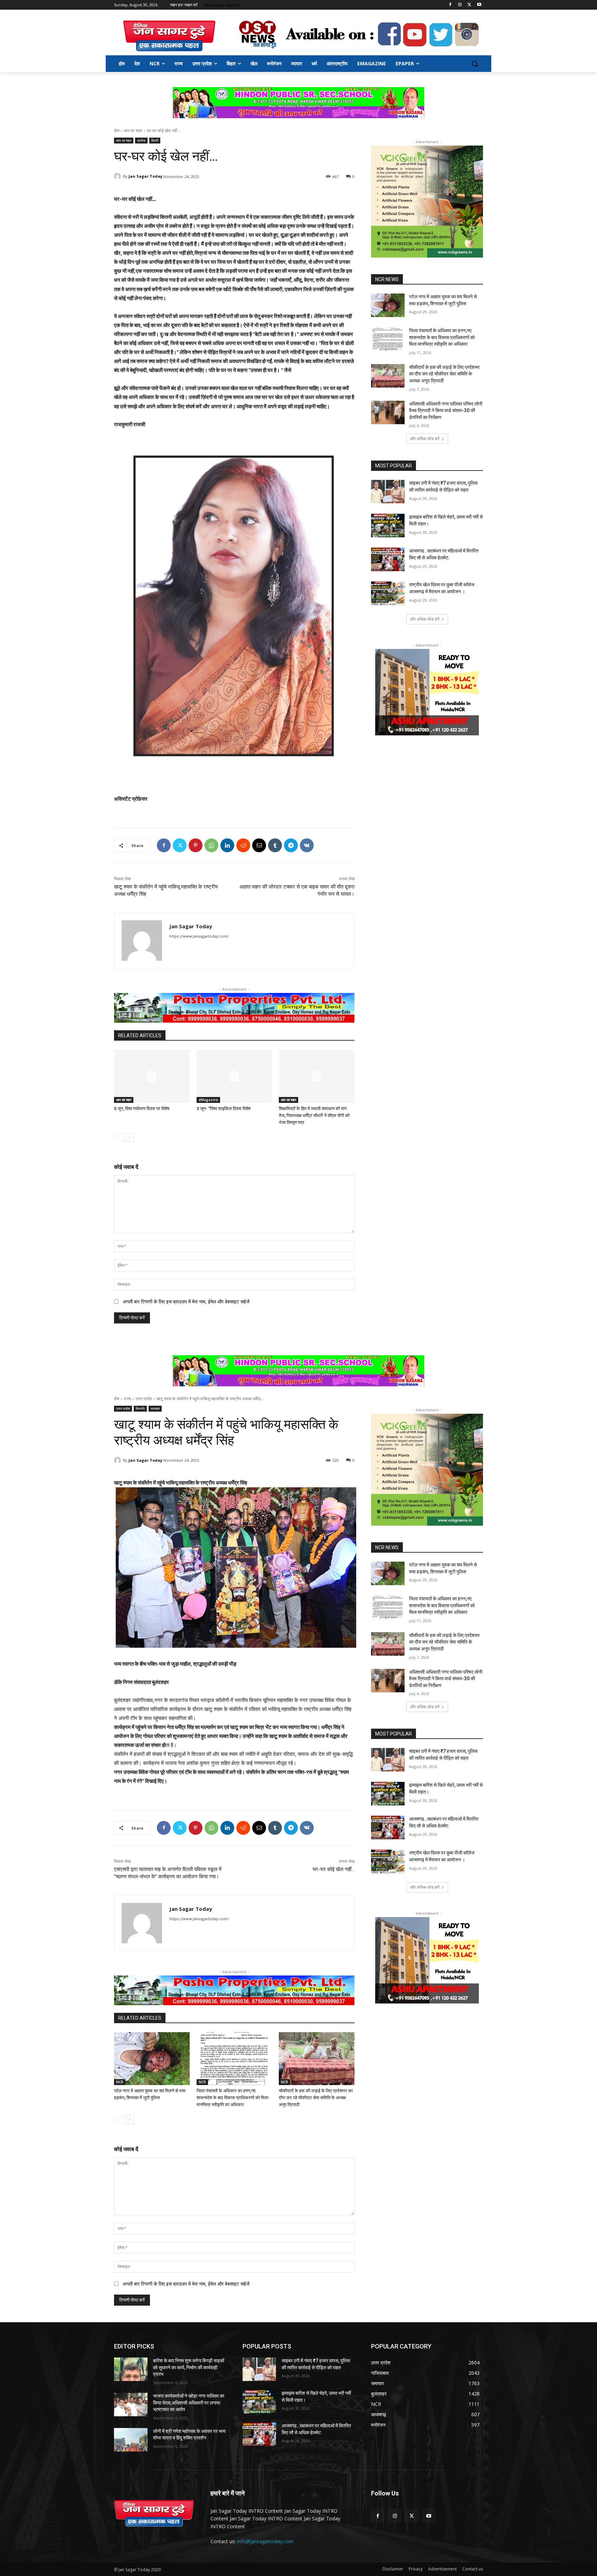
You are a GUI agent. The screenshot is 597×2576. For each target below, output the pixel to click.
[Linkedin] (227, 845)
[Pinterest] (196, 845)
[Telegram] (291, 845)
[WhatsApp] (211, 845)
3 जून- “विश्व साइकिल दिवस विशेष (224, 1109)
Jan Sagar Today (145, 176)
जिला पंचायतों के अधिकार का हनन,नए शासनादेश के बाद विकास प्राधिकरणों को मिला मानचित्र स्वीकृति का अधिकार (442, 337)
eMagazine (208, 1100)
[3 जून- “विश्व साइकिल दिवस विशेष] (234, 1076)
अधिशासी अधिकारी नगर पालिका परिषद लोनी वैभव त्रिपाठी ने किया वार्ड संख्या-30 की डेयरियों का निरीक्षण (446, 411)
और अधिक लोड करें (425, 439)
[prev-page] (118, 1137)
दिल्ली (155, 140)
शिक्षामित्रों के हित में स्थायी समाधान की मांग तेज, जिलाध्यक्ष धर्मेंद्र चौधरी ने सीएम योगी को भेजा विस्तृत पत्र (314, 1115)
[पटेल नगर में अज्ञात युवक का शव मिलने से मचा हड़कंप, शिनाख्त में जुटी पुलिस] (388, 305)
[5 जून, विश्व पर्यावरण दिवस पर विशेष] (152, 1076)
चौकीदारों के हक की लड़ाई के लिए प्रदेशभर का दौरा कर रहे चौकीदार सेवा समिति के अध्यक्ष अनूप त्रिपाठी (444, 374)
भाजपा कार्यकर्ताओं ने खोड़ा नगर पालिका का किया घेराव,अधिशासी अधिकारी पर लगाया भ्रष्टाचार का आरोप (189, 2403)
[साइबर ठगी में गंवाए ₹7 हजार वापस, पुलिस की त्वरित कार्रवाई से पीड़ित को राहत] (388, 492)
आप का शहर (133, 131)
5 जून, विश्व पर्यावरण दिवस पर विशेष (142, 1109)
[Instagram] (460, 5)
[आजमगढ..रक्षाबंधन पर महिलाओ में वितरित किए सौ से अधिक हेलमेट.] (388, 559)
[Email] (259, 845)
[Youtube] (479, 5)
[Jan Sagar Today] (169, 36)
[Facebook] (450, 5)
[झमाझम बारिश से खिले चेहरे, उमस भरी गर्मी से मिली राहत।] (388, 526)
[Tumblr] (275, 845)
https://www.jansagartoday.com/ (199, 936)
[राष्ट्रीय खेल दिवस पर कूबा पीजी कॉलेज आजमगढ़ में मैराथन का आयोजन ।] (388, 593)
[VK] (307, 845)
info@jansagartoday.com (265, 2541)
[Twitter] (469, 5)
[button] (475, 64)
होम (117, 131)
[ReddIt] (243, 845)
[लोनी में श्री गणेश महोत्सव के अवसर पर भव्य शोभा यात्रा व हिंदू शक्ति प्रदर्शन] (131, 2440)
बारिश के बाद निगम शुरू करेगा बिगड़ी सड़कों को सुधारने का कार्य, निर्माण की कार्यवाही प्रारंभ (189, 2367)
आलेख (141, 140)
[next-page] (129, 1137)
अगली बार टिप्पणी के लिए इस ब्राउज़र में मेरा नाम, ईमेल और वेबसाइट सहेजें (186, 1301)
